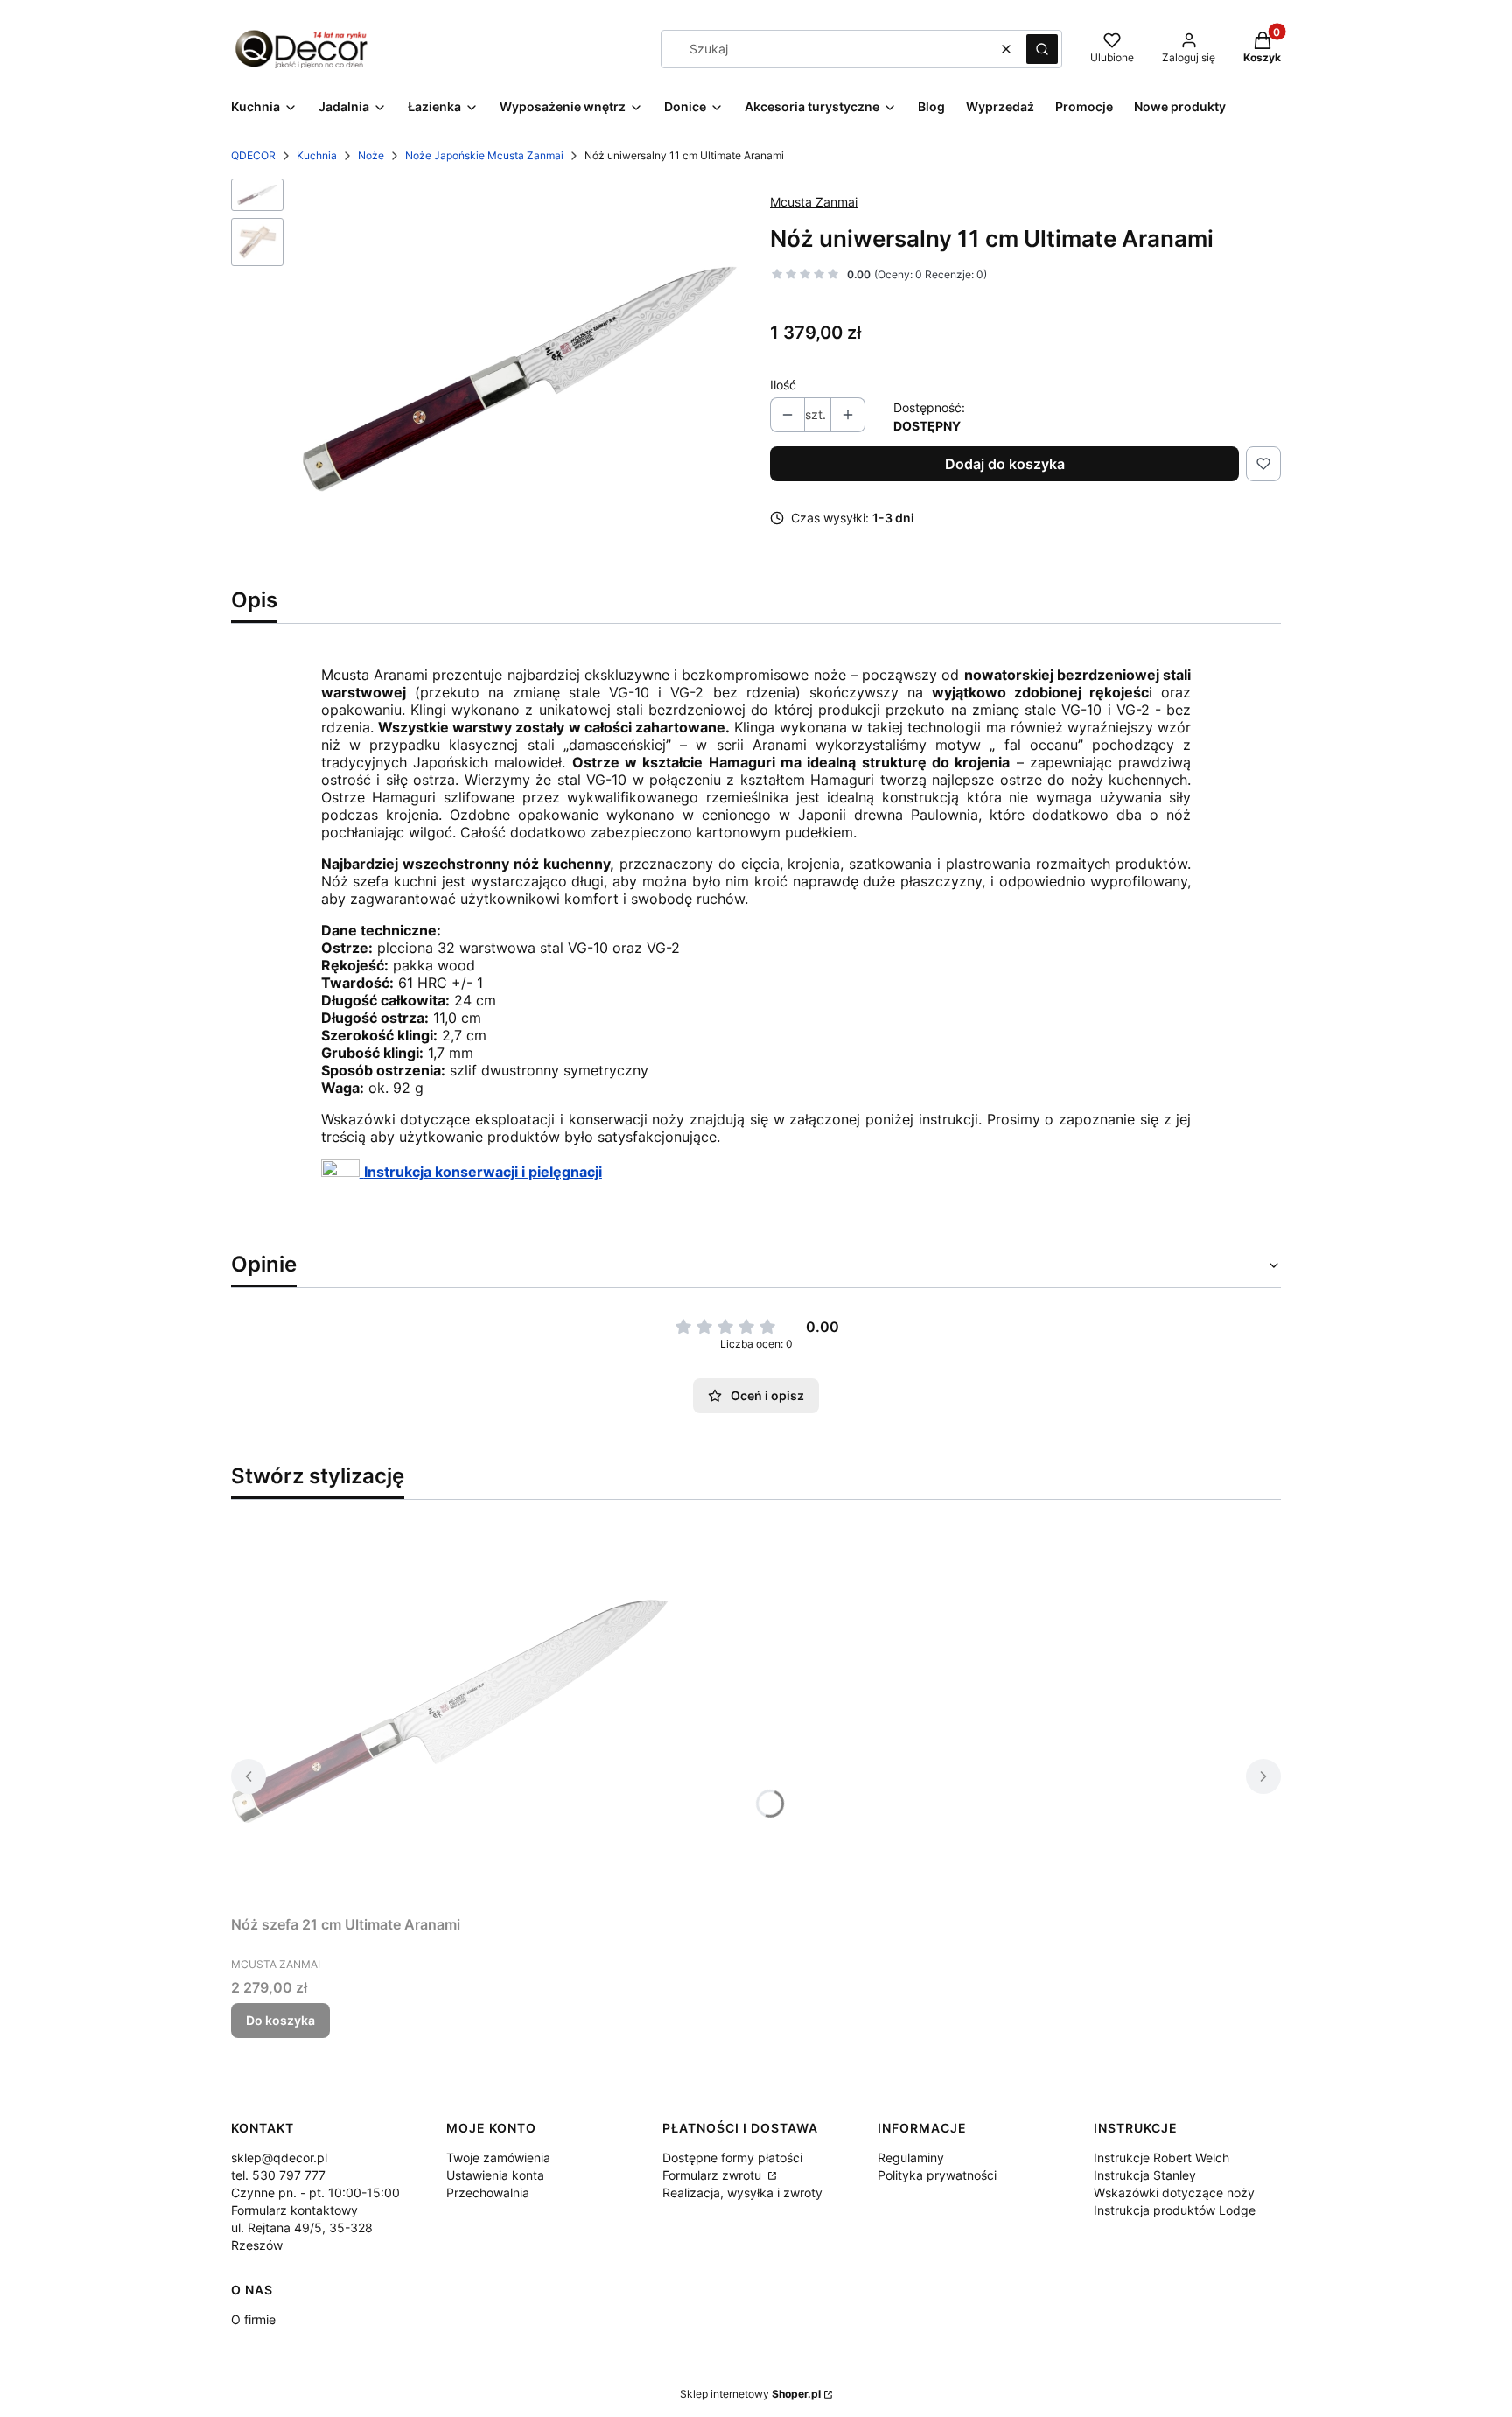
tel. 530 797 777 (278, 2175)
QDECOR (253, 155)
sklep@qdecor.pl (279, 2158)
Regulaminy (911, 2158)
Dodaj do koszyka (1005, 464)
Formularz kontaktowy (294, 2210)
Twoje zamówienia (498, 2158)
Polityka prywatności (937, 2175)
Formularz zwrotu (714, 2175)
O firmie (253, 2319)
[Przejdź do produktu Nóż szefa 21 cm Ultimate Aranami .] (450, 1711)
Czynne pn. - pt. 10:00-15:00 (315, 2193)
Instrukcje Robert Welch (1162, 2158)
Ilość (783, 385)
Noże (371, 155)
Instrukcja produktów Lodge (1175, 2210)
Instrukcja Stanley (1145, 2175)
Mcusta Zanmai (814, 202)
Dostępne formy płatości (732, 2158)
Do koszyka (280, 2020)
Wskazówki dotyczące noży (1174, 2193)
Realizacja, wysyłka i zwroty (742, 2193)
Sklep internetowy (750, 2394)
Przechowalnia (488, 2193)
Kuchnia (317, 155)
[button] (1042, 49)
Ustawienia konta (495, 2175)
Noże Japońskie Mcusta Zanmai (484, 155)
